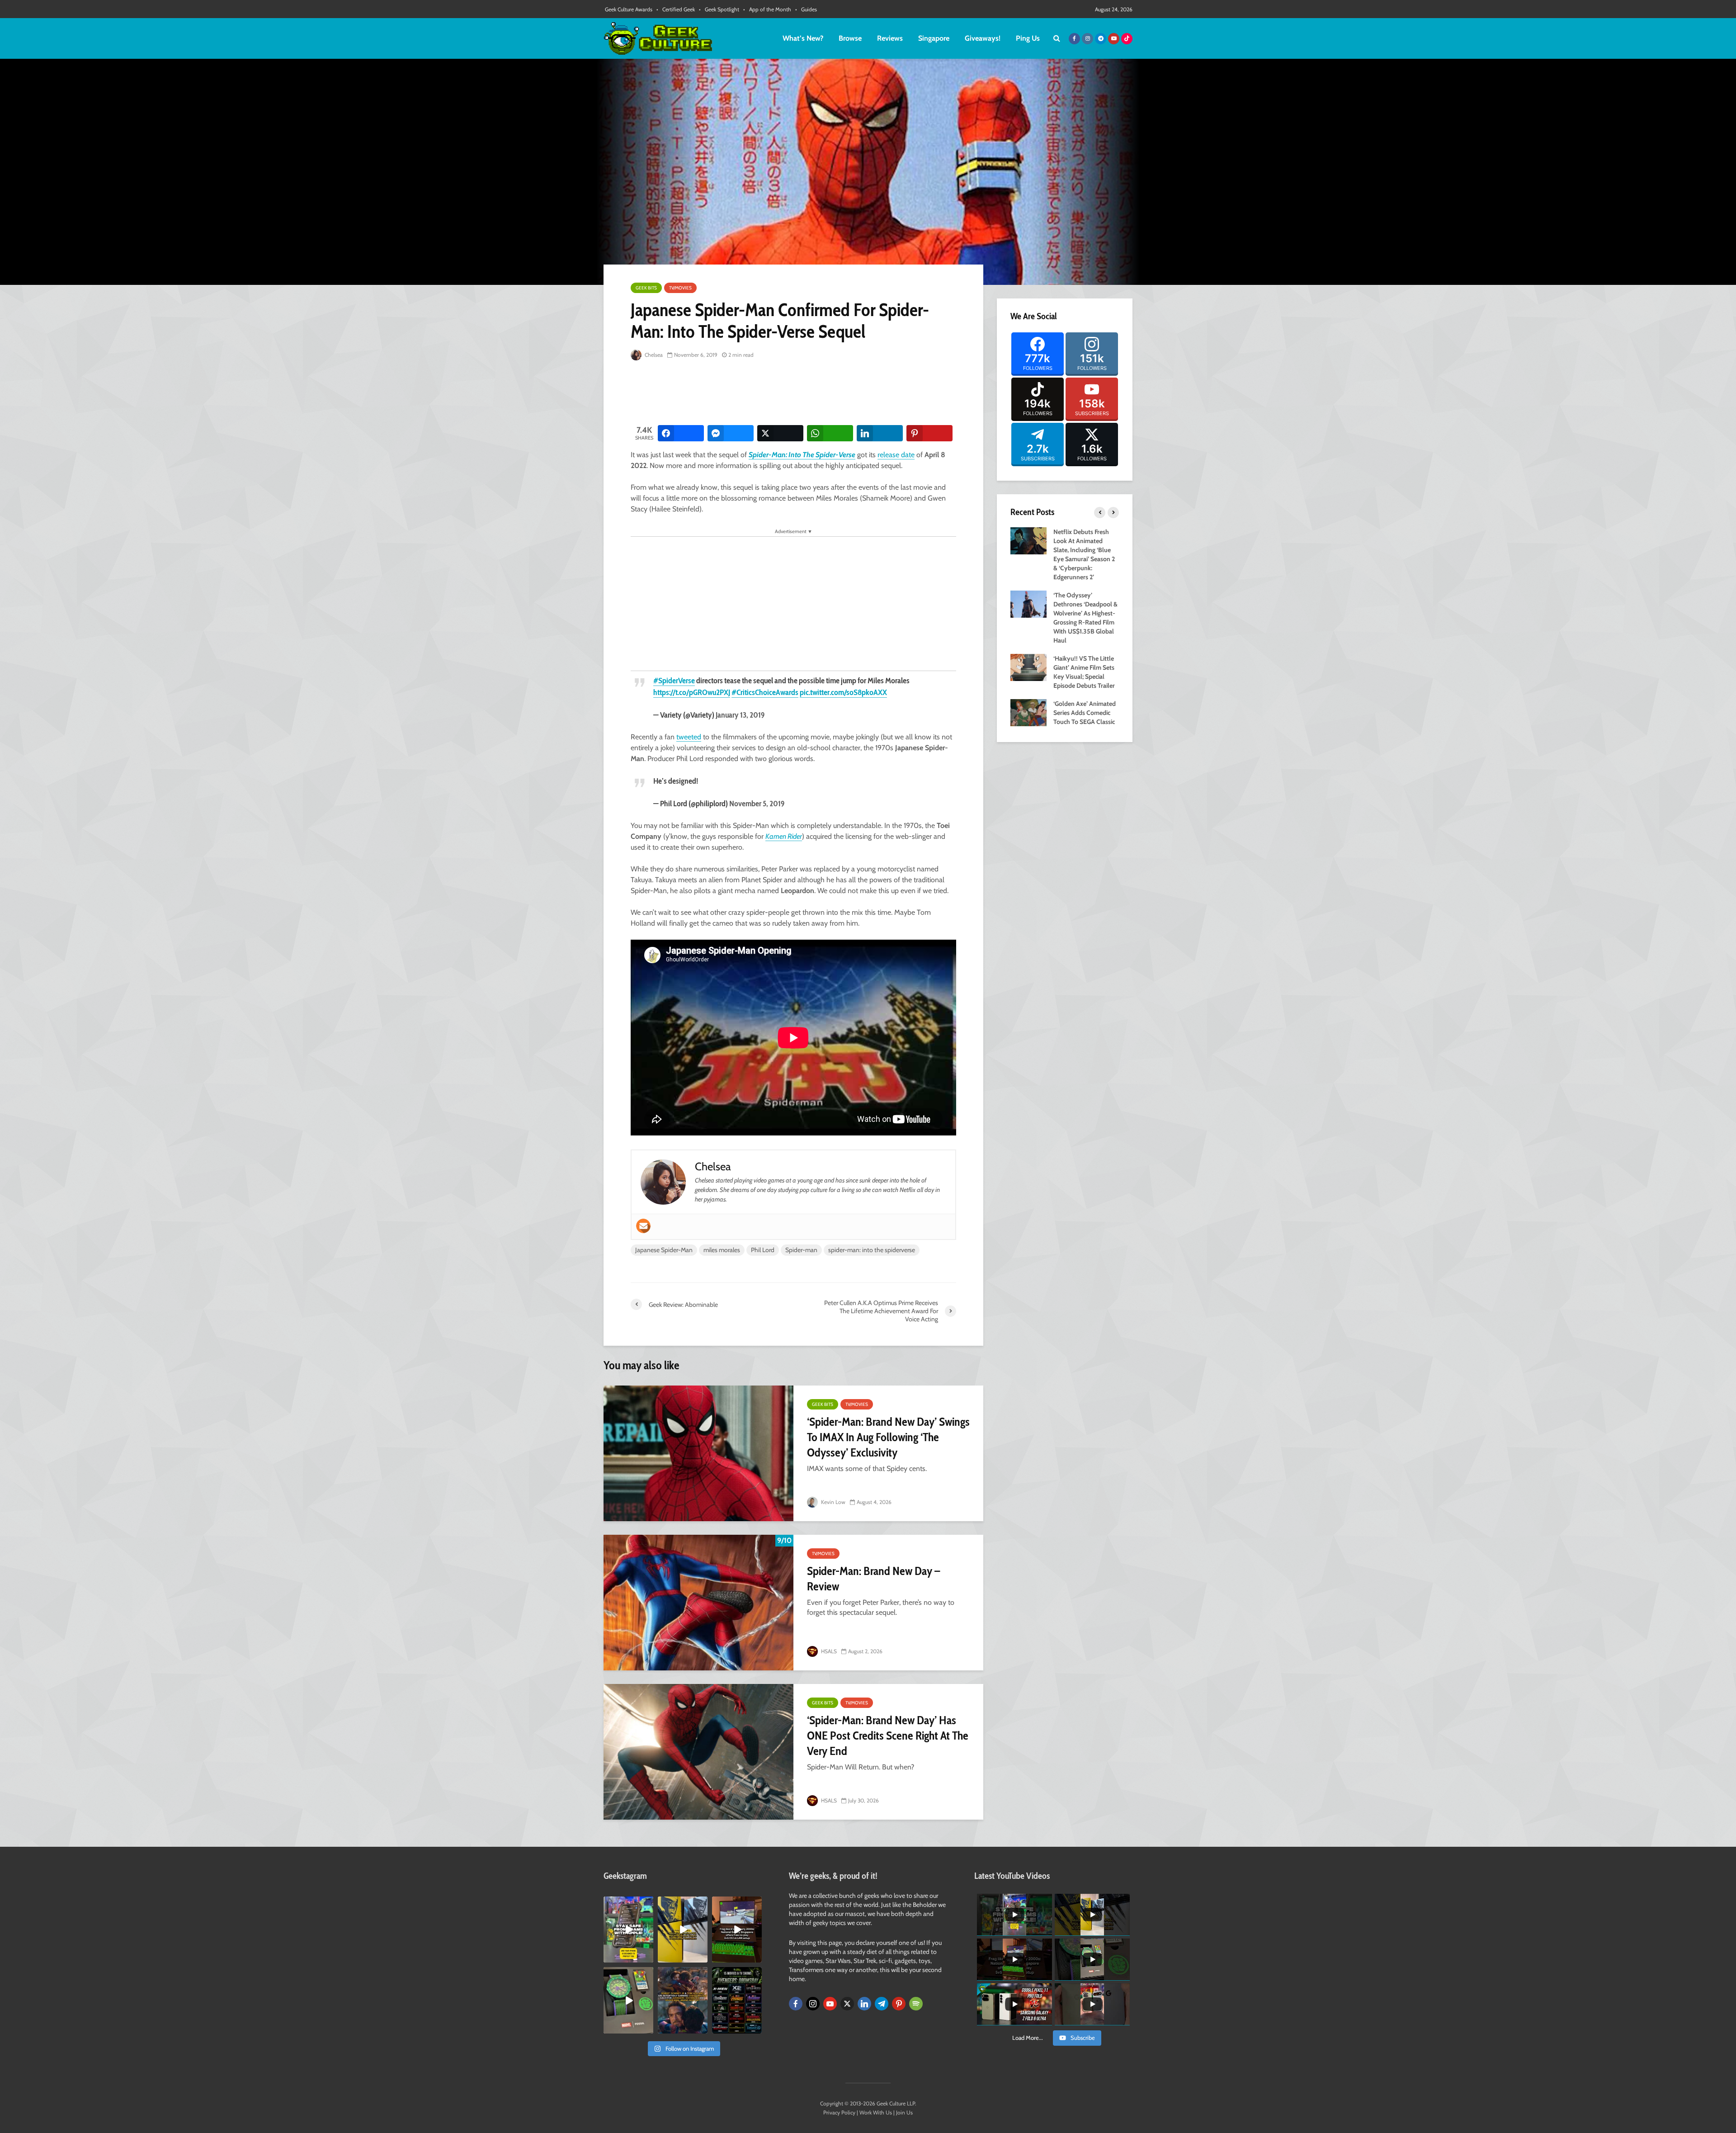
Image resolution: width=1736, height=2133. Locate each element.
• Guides (806, 9)
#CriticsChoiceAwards (765, 692)
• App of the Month (767, 9)
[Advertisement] (795, 393)
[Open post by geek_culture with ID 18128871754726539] (683, 1930)
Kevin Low (833, 1502)
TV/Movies (680, 288)
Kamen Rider (784, 836)
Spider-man (801, 1250)
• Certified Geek (676, 9)
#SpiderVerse (674, 681)
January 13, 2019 (740, 715)
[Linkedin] (864, 2004)
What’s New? (803, 38)
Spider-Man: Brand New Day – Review (873, 1579)
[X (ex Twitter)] (847, 2004)
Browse (850, 38)
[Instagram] (813, 2004)
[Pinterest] (899, 2004)
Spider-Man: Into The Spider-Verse (802, 455)
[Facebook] (796, 2004)
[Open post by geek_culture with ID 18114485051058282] (628, 2000)
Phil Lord (763, 1250)
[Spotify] (916, 2004)
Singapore (934, 38)
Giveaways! (983, 38)
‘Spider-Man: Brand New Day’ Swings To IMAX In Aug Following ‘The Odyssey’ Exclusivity (888, 1437)
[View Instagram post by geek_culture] (648, 1958)
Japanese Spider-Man (664, 1250)
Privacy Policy (839, 2112)
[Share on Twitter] (780, 433)
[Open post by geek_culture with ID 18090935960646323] (737, 1930)
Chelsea (653, 355)
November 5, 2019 (757, 804)
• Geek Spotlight (719, 9)
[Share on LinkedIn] (880, 433)
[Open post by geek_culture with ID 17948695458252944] (737, 2000)
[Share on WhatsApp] (830, 433)
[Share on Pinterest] (929, 433)
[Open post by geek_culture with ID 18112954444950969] (628, 1930)
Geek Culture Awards (629, 9)
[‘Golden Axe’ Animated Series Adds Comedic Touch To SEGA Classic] (1028, 712)
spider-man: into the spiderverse (872, 1250)
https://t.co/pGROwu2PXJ (692, 692)
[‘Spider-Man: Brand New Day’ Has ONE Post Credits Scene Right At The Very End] (698, 1752)
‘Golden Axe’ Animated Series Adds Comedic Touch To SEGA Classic (1085, 713)
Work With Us (876, 2112)
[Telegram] (882, 2004)
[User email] (643, 1226)
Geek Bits (646, 288)
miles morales (722, 1250)
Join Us (904, 2112)
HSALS (828, 1651)
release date (896, 455)
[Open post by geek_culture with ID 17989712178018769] (683, 2000)
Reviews (890, 38)
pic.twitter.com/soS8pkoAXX (843, 692)
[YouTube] (830, 2004)
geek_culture (628, 1904)
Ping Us (1028, 38)
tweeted (689, 737)
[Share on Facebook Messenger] (731, 433)
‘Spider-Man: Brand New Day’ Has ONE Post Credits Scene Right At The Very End (888, 1736)
